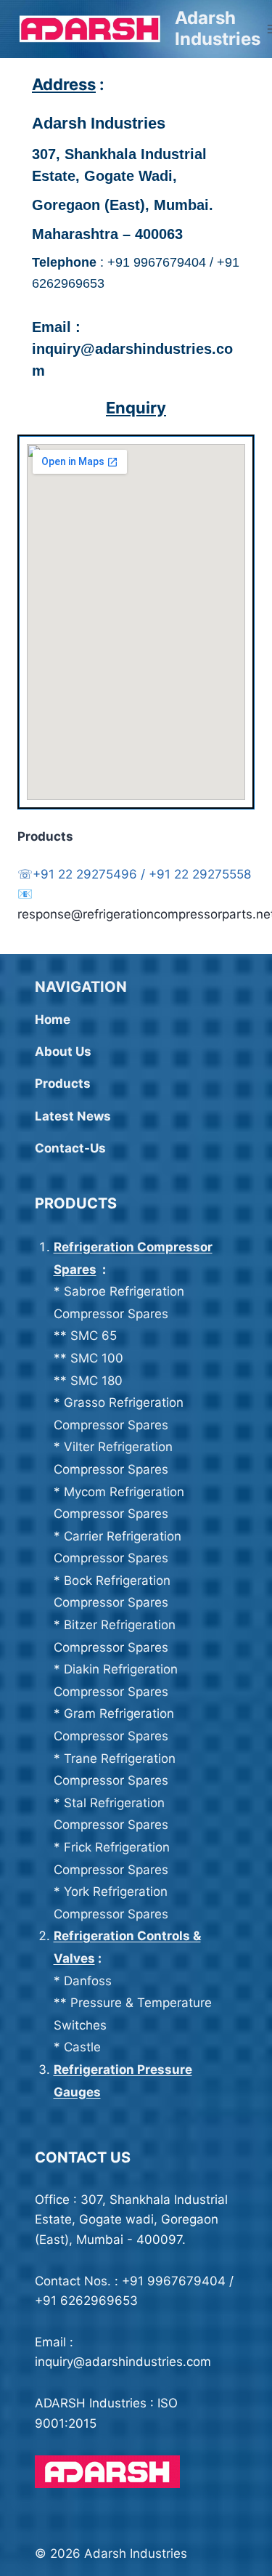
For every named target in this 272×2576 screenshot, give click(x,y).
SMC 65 (94, 1336)
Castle (82, 2047)
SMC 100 (99, 1358)
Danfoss (88, 1981)
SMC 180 (96, 1381)
